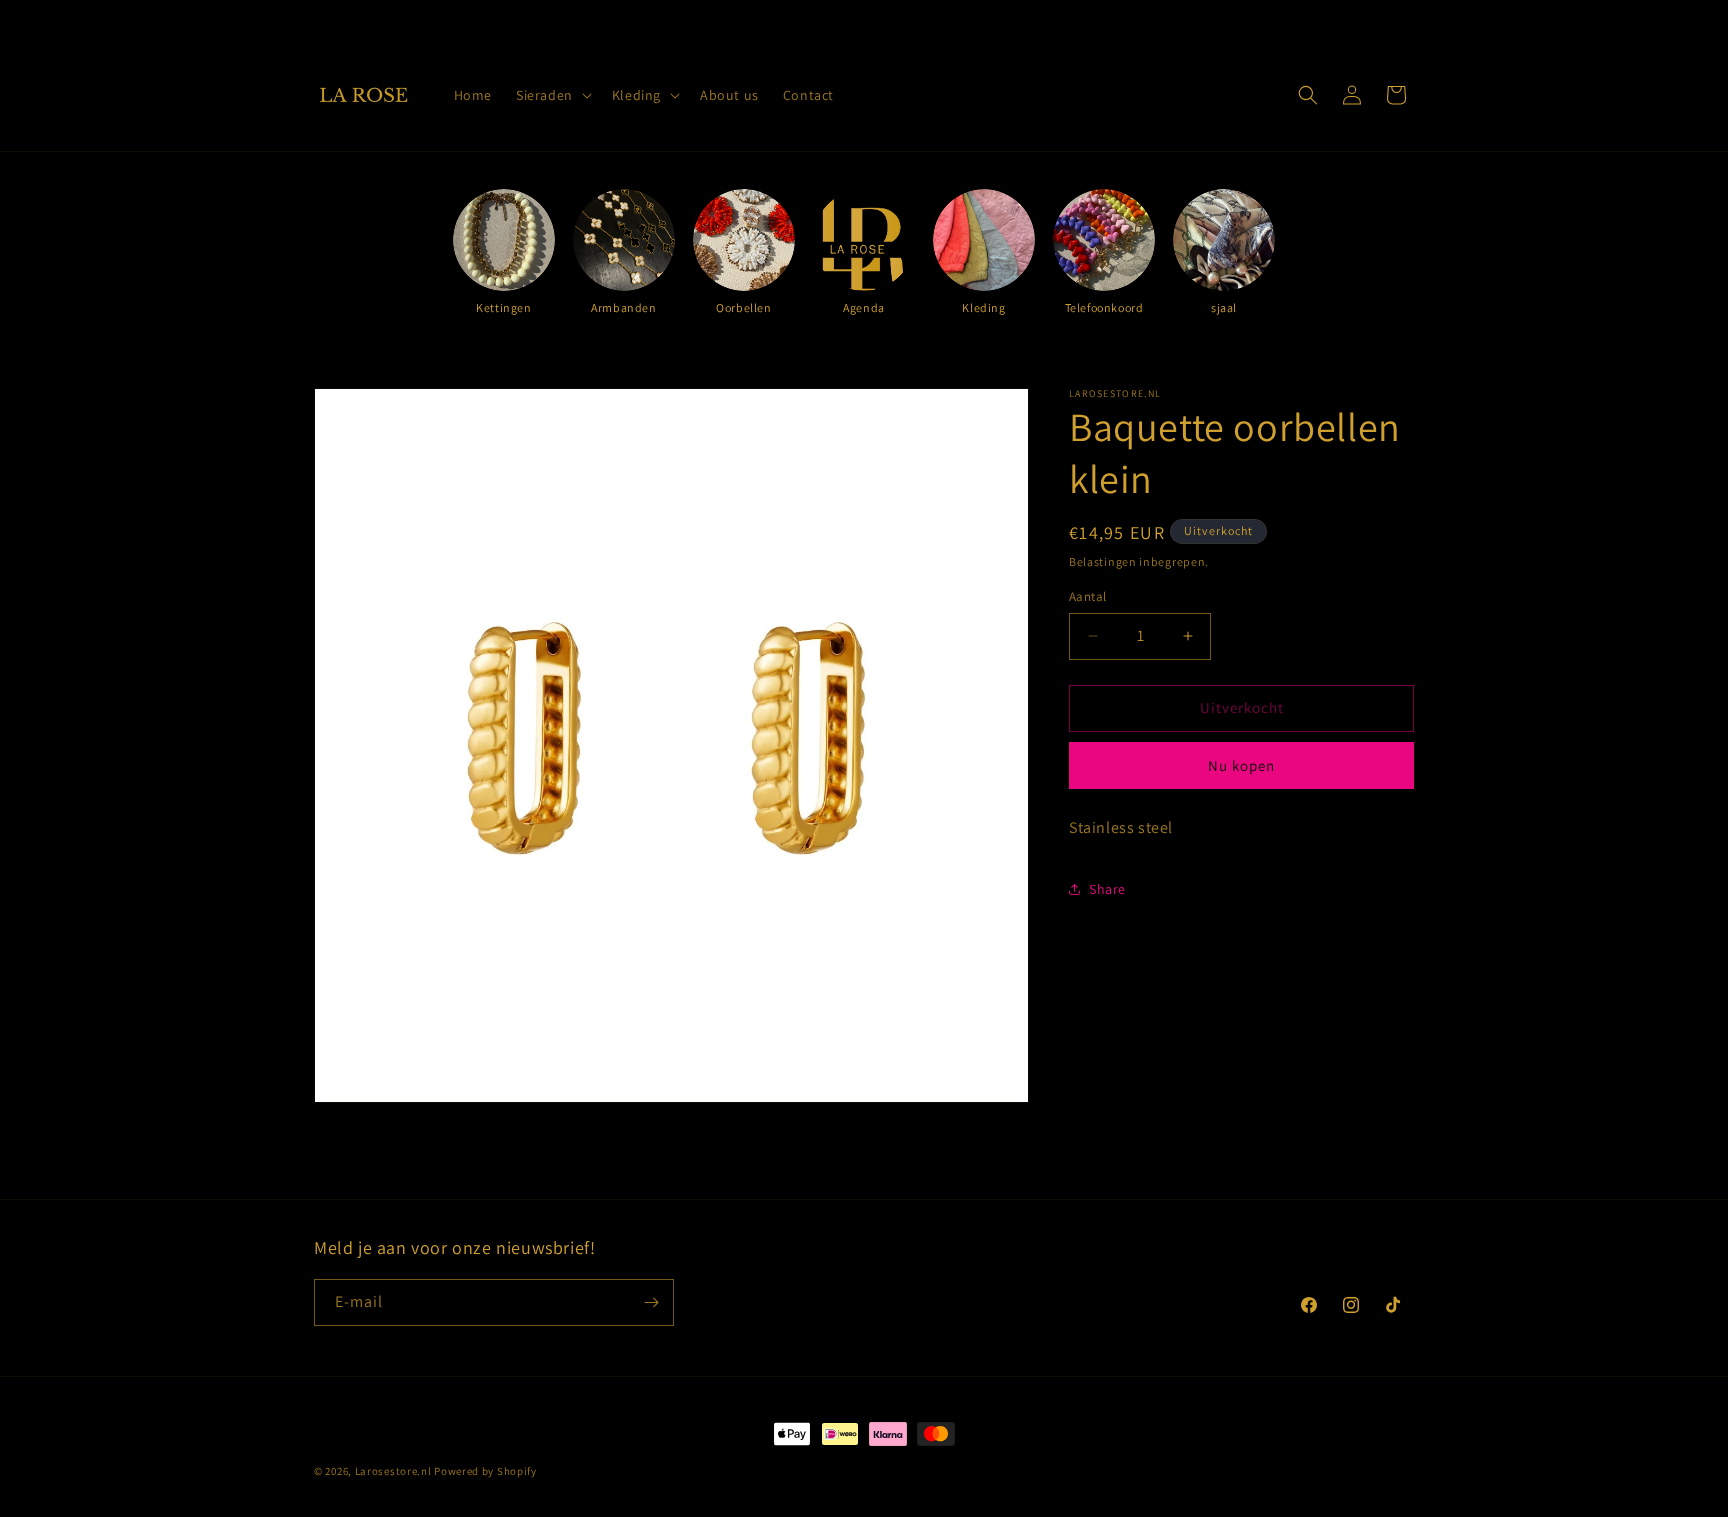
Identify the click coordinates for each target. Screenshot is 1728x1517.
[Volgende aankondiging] (1077, 19)
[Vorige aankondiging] (651, 19)
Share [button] (1107, 889)
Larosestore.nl (393, 1471)
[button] (552, 95)
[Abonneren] (651, 1302)
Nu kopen (1241, 764)
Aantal (1087, 596)
